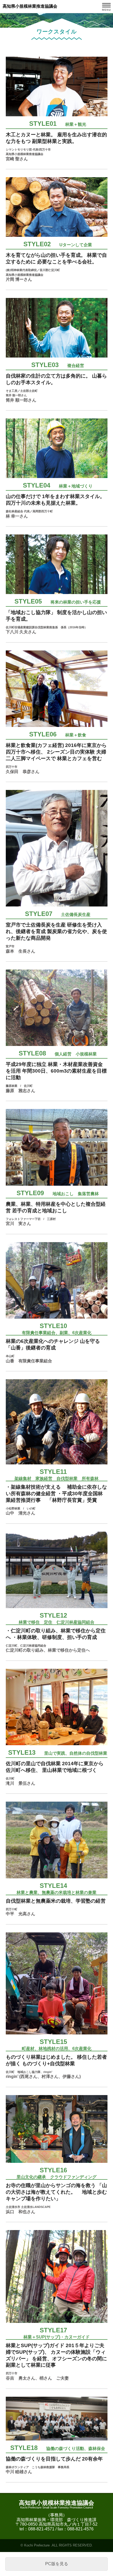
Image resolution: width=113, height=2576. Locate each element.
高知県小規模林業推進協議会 (30, 6)
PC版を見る (57, 2564)
